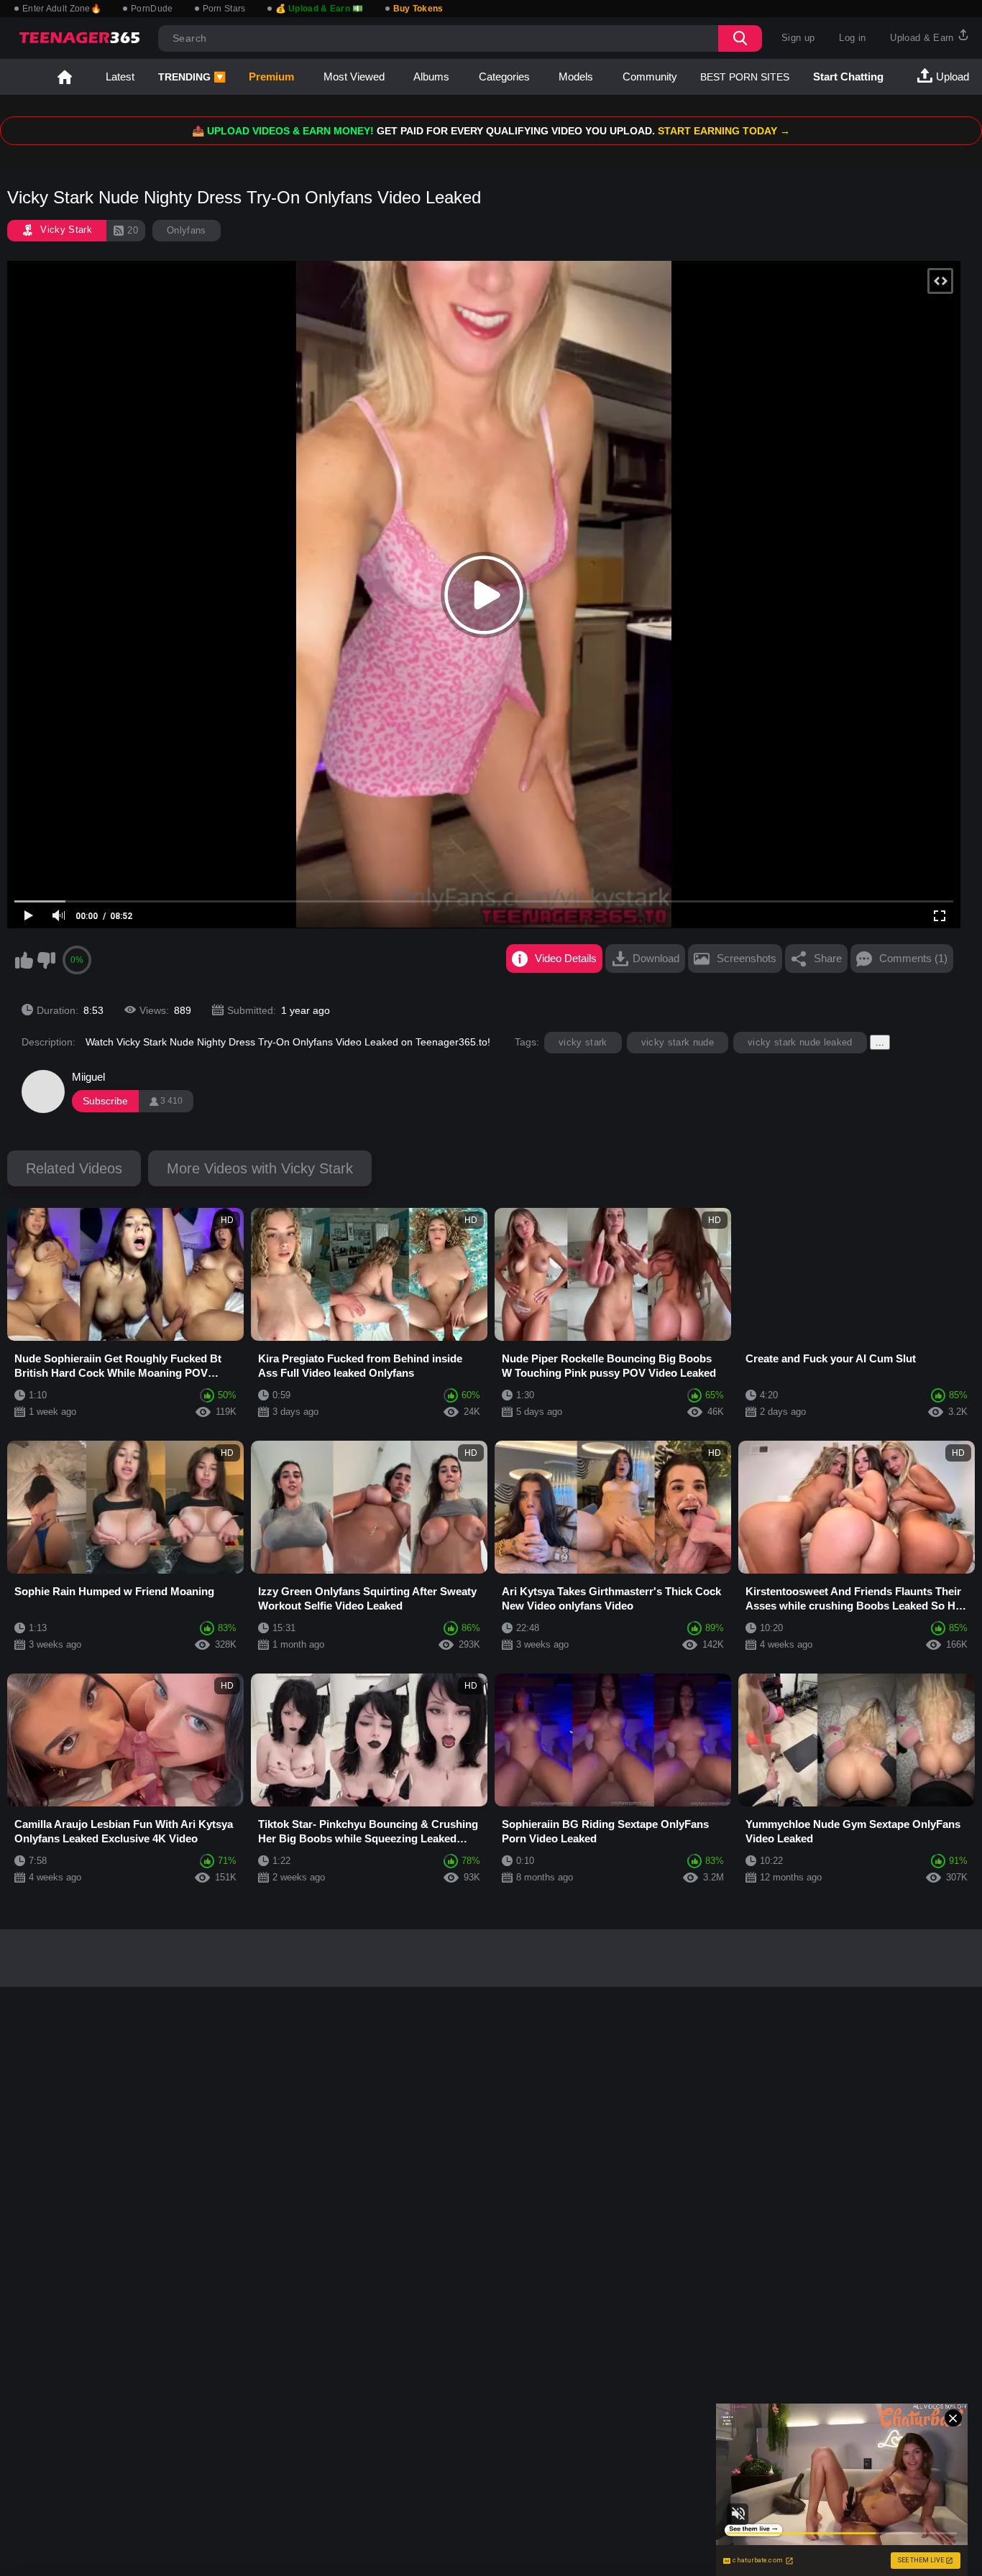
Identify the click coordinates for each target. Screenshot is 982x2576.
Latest (120, 77)
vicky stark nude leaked (800, 1042)
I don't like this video (46, 960)
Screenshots (747, 958)
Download (656, 958)
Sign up (798, 38)
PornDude (152, 9)
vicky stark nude (678, 1042)
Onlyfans (187, 230)
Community (650, 77)
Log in (852, 38)
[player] (29, 916)
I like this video (24, 960)
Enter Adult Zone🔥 (62, 9)
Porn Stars (224, 9)
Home (65, 77)
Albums (431, 77)
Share (828, 958)
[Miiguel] (43, 1091)
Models (576, 77)
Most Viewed (354, 77)
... (880, 1042)
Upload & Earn (923, 38)
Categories (504, 77)
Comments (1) (913, 958)
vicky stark (583, 1042)
